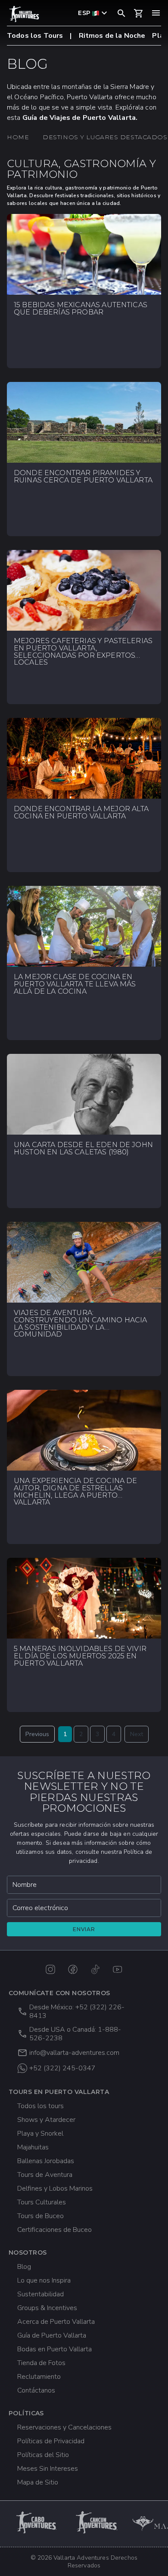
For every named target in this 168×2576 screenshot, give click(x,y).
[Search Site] (121, 13)
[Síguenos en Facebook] (73, 1969)
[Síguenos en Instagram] (50, 1969)
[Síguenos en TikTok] (95, 1969)
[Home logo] (24, 14)
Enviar (84, 1929)
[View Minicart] (139, 13)
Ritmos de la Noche (112, 36)
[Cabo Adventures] (37, 2522)
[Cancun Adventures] (97, 2522)
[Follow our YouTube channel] (118, 1969)
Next (137, 1734)
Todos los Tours (35, 36)
